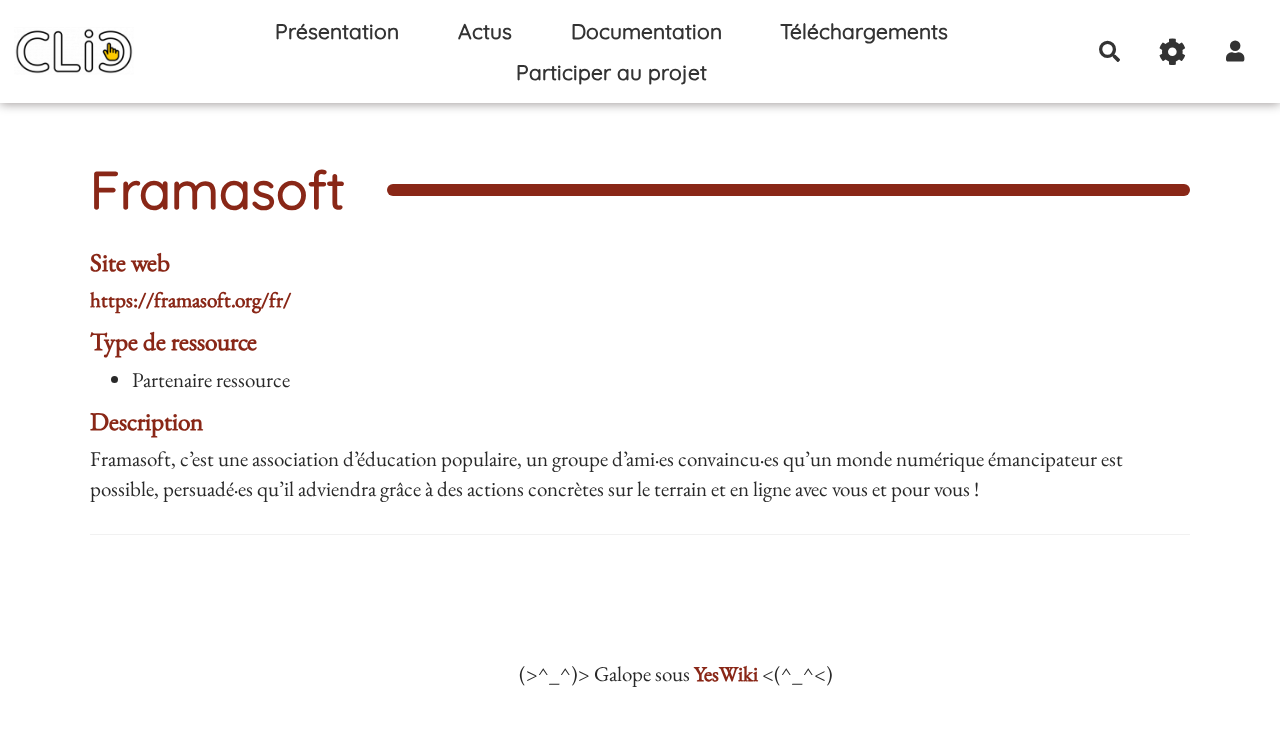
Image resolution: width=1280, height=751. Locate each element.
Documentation (646, 31)
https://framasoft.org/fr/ (190, 299)
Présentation (337, 31)
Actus (485, 31)
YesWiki (726, 673)
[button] (1235, 51)
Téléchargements (864, 31)
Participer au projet (611, 72)
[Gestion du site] (1172, 51)
